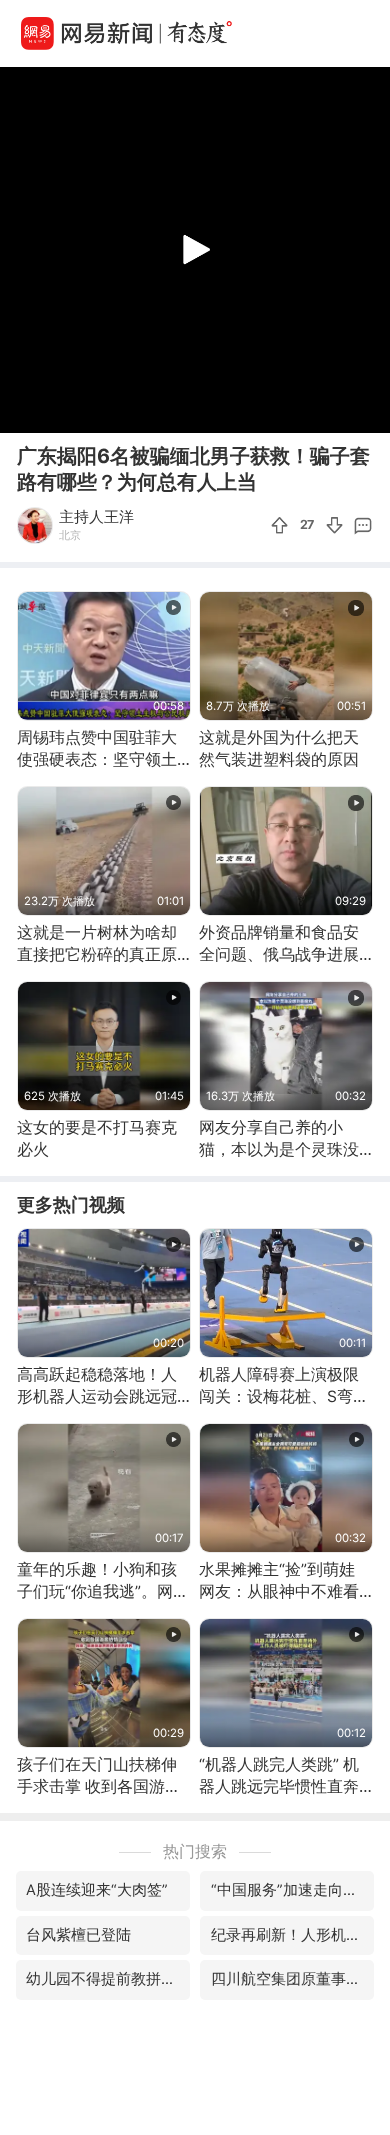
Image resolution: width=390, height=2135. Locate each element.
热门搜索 (195, 1851)
